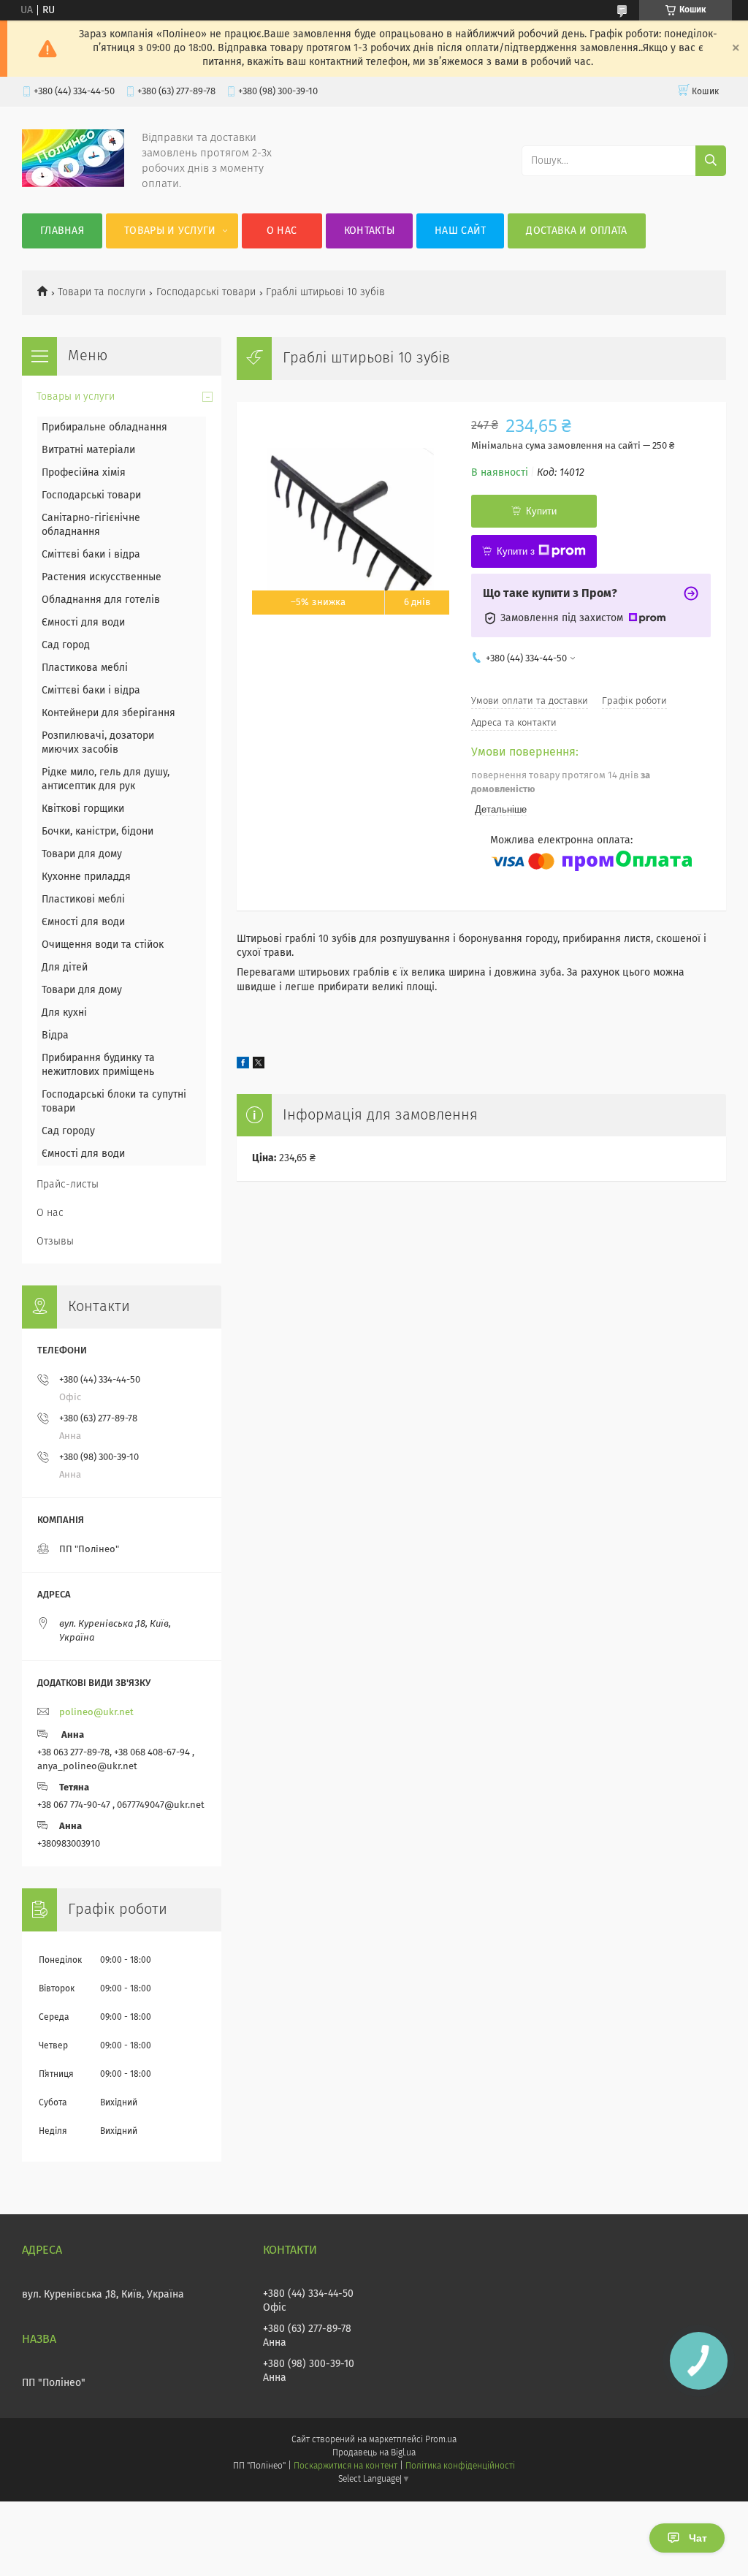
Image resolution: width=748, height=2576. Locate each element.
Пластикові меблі (83, 900)
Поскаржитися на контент (345, 2466)
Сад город (66, 645)
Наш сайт (460, 231)
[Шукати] (711, 161)
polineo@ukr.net (96, 1713)
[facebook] (243, 1065)
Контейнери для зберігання (108, 713)
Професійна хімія (84, 473)
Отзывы (55, 1242)
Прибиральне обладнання (104, 428)
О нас (282, 231)
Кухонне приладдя (86, 877)
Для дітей (65, 968)
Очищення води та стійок (103, 945)
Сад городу (68, 1131)
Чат (698, 2538)
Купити (541, 511)
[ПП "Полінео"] (73, 184)
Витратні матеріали (88, 450)
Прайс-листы (68, 1185)
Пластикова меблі (85, 668)
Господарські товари (206, 292)
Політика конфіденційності (460, 2466)
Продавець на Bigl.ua (374, 2453)
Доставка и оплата (576, 231)
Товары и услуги (170, 231)
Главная (62, 231)
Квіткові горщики (83, 809)
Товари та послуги (102, 292)
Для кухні (64, 1013)
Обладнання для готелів (101, 600)
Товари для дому (82, 854)
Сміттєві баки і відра (91, 555)
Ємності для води (83, 623)
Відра (55, 1036)
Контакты (369, 231)
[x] (259, 1065)
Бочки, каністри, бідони (98, 832)
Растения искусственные (102, 577)
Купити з (516, 551)
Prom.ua (441, 2440)
